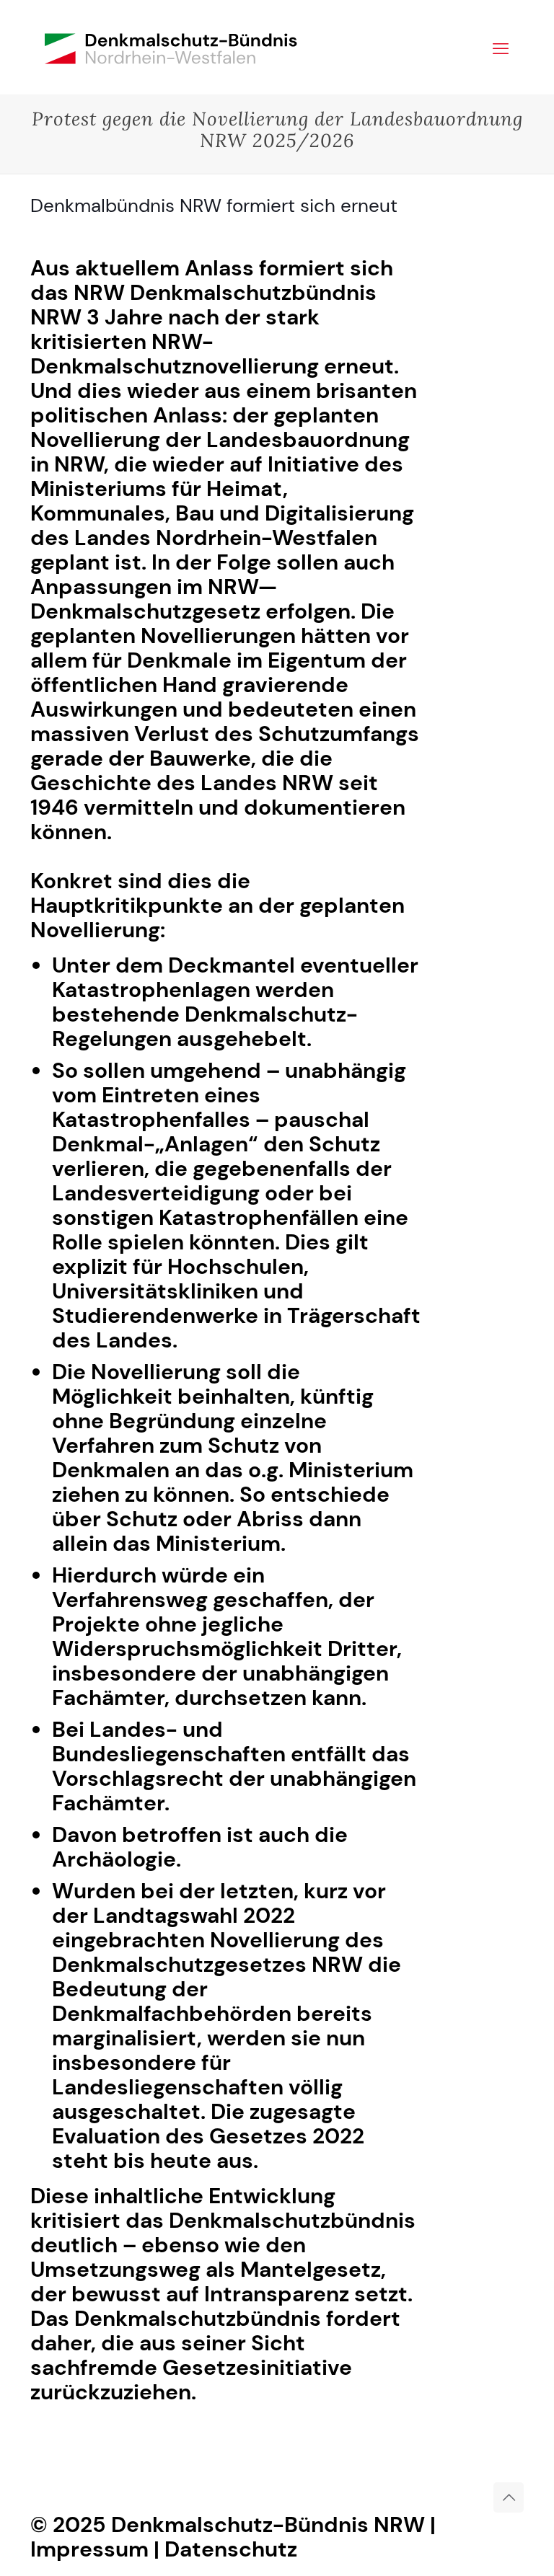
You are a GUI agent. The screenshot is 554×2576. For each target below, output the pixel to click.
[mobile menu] (501, 47)
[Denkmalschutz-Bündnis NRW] (171, 47)
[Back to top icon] (509, 2497)
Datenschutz (231, 2549)
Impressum (89, 2549)
